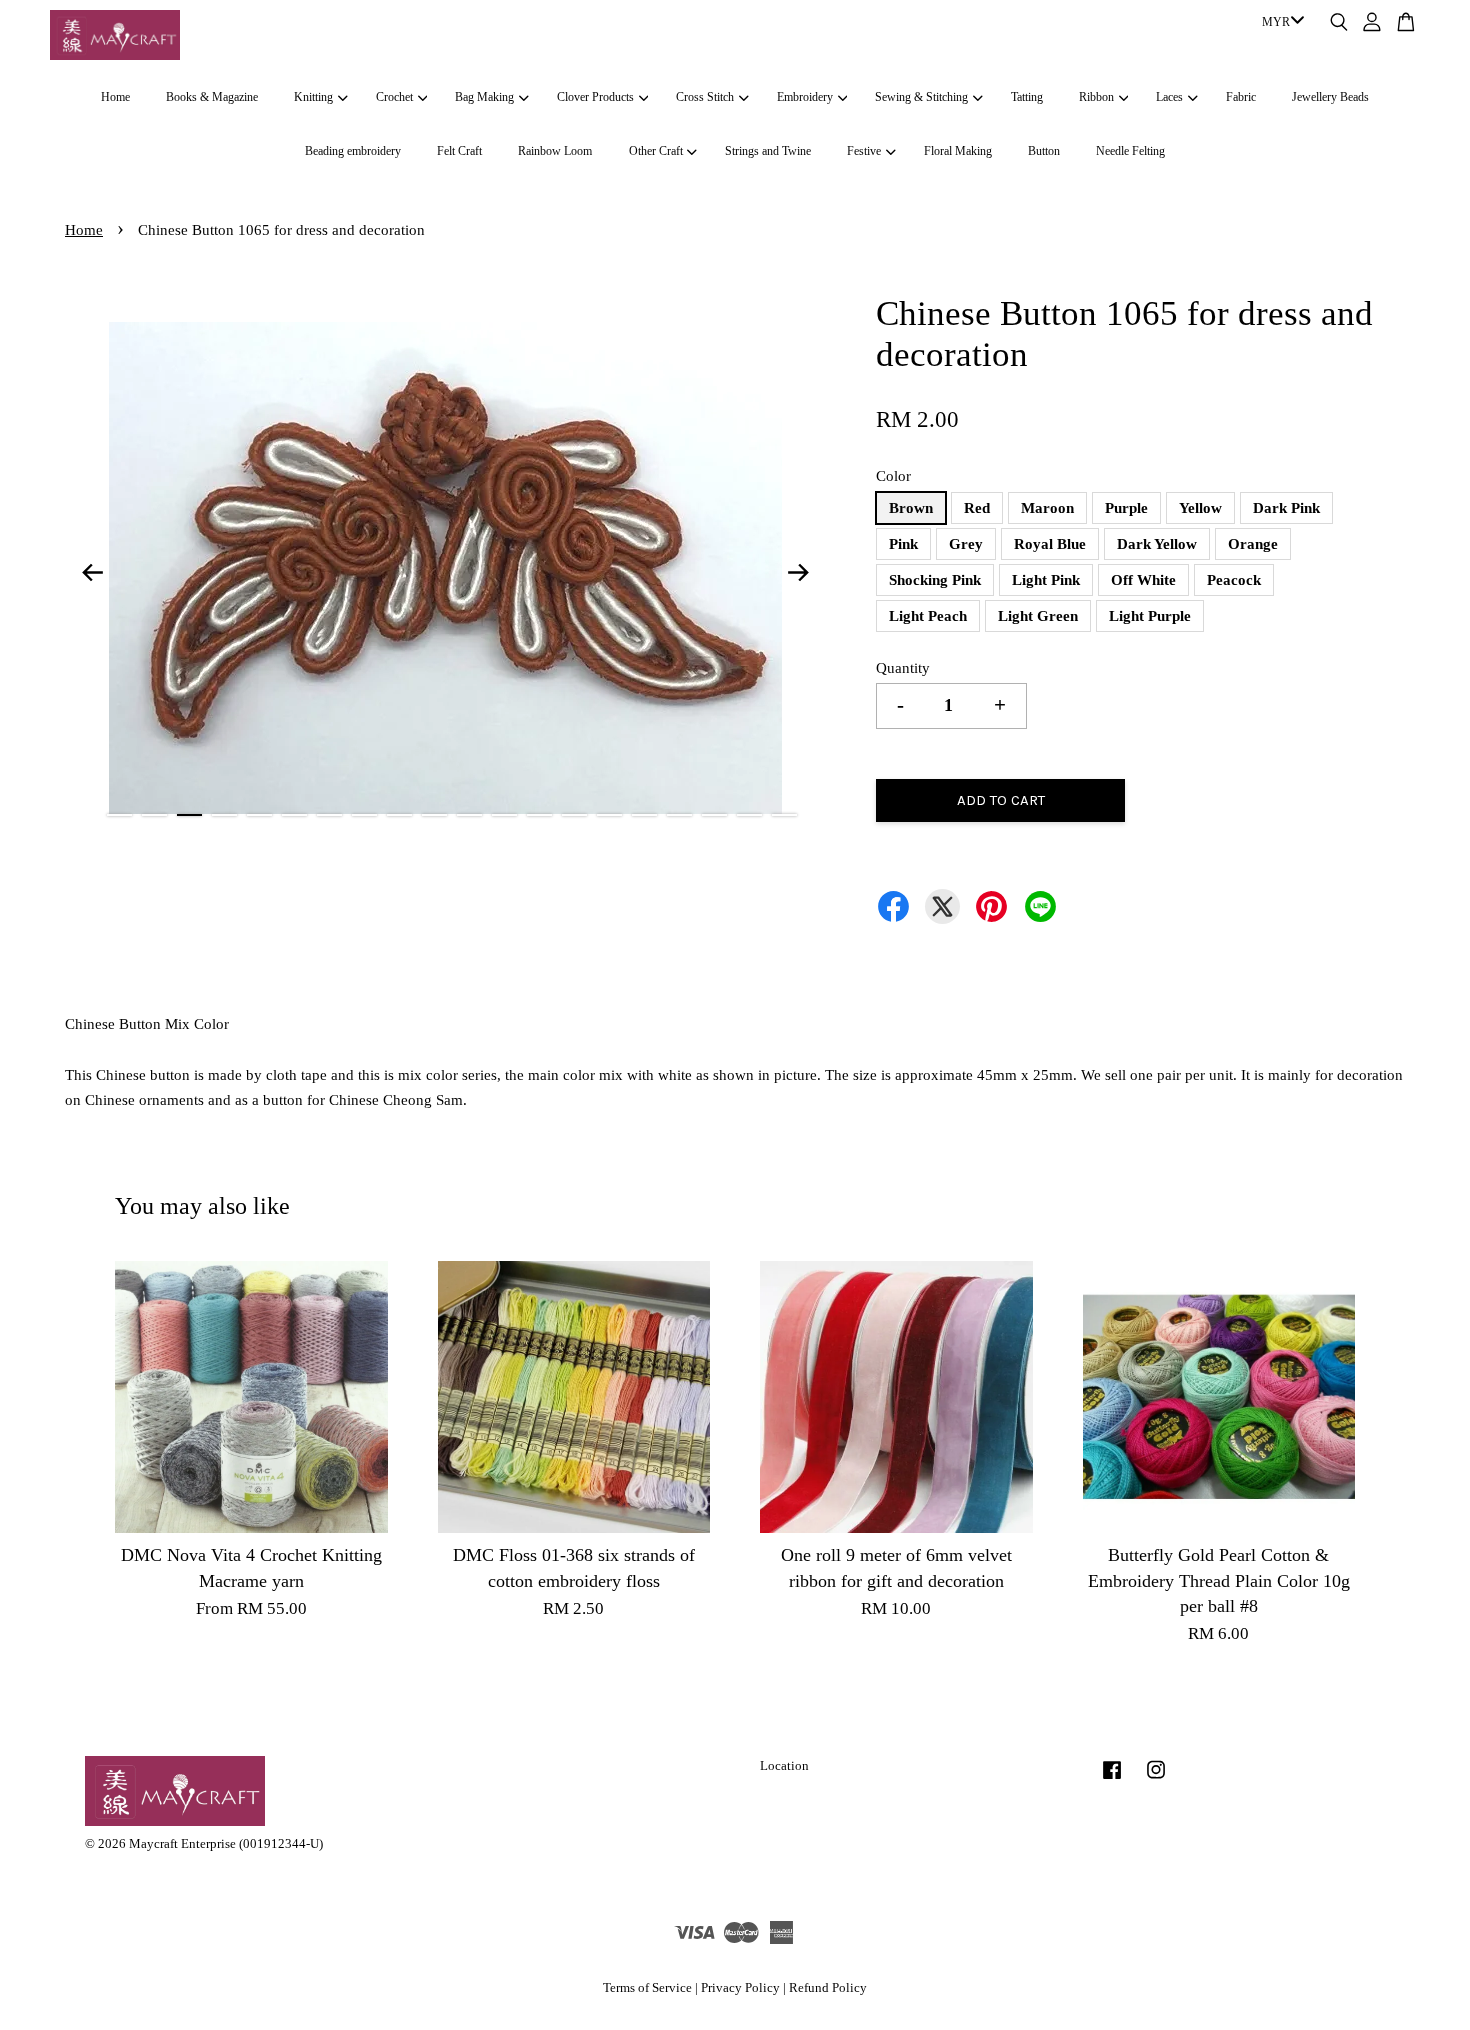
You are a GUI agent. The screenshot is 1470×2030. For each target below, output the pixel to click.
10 (434, 815)
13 (539, 815)
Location (784, 1766)
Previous (92, 572)
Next (799, 572)
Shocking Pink (935, 580)
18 (714, 815)
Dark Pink (1286, 508)
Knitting (313, 97)
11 (469, 815)
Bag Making (484, 97)
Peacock (1234, 580)
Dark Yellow (1157, 544)
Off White (1143, 580)
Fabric (1241, 97)
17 (679, 815)
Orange (1253, 544)
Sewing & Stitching (921, 97)
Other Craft (656, 151)
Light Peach (928, 616)
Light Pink (1046, 580)
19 (749, 815)
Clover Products (595, 97)
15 (609, 815)
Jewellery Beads (1330, 97)
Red (977, 508)
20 (784, 815)
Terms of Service (647, 1988)
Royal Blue (1050, 544)
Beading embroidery (353, 151)
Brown (911, 508)
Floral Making (958, 151)
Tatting (1027, 97)
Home (115, 97)
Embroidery (805, 97)
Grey (966, 544)
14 (574, 815)
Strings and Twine (768, 151)
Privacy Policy (740, 1988)
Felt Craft (459, 151)
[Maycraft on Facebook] (1112, 1780)
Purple (1126, 508)
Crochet (394, 97)
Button (1044, 151)
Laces (1169, 97)
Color (893, 476)
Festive (864, 151)
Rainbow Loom (555, 151)
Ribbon (1096, 97)
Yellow (1200, 508)
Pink (903, 544)
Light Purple (1150, 616)
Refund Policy (828, 1988)
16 (644, 815)
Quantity (903, 668)
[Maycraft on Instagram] (1156, 1780)
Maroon (1047, 508)
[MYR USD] (1279, 23)
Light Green (1038, 616)
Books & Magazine (212, 97)
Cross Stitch (705, 97)
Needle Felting (1130, 151)
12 (504, 815)
